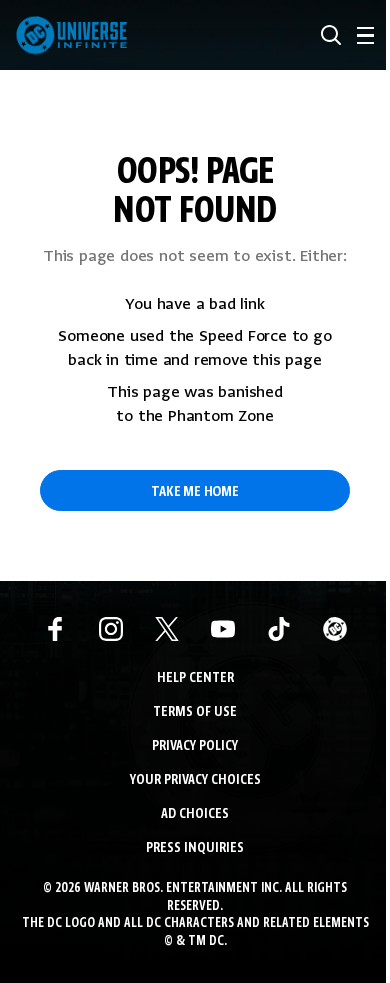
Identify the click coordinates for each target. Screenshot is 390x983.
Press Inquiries (195, 848)
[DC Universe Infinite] (71, 35)
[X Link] (167, 629)
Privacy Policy (195, 746)
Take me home (195, 492)
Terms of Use (195, 712)
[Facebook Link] (55, 629)
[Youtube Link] (223, 629)
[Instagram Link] (111, 629)
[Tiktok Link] (279, 629)
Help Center (195, 678)
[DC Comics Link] (335, 629)
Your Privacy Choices (195, 780)
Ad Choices (195, 814)
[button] (331, 35)
